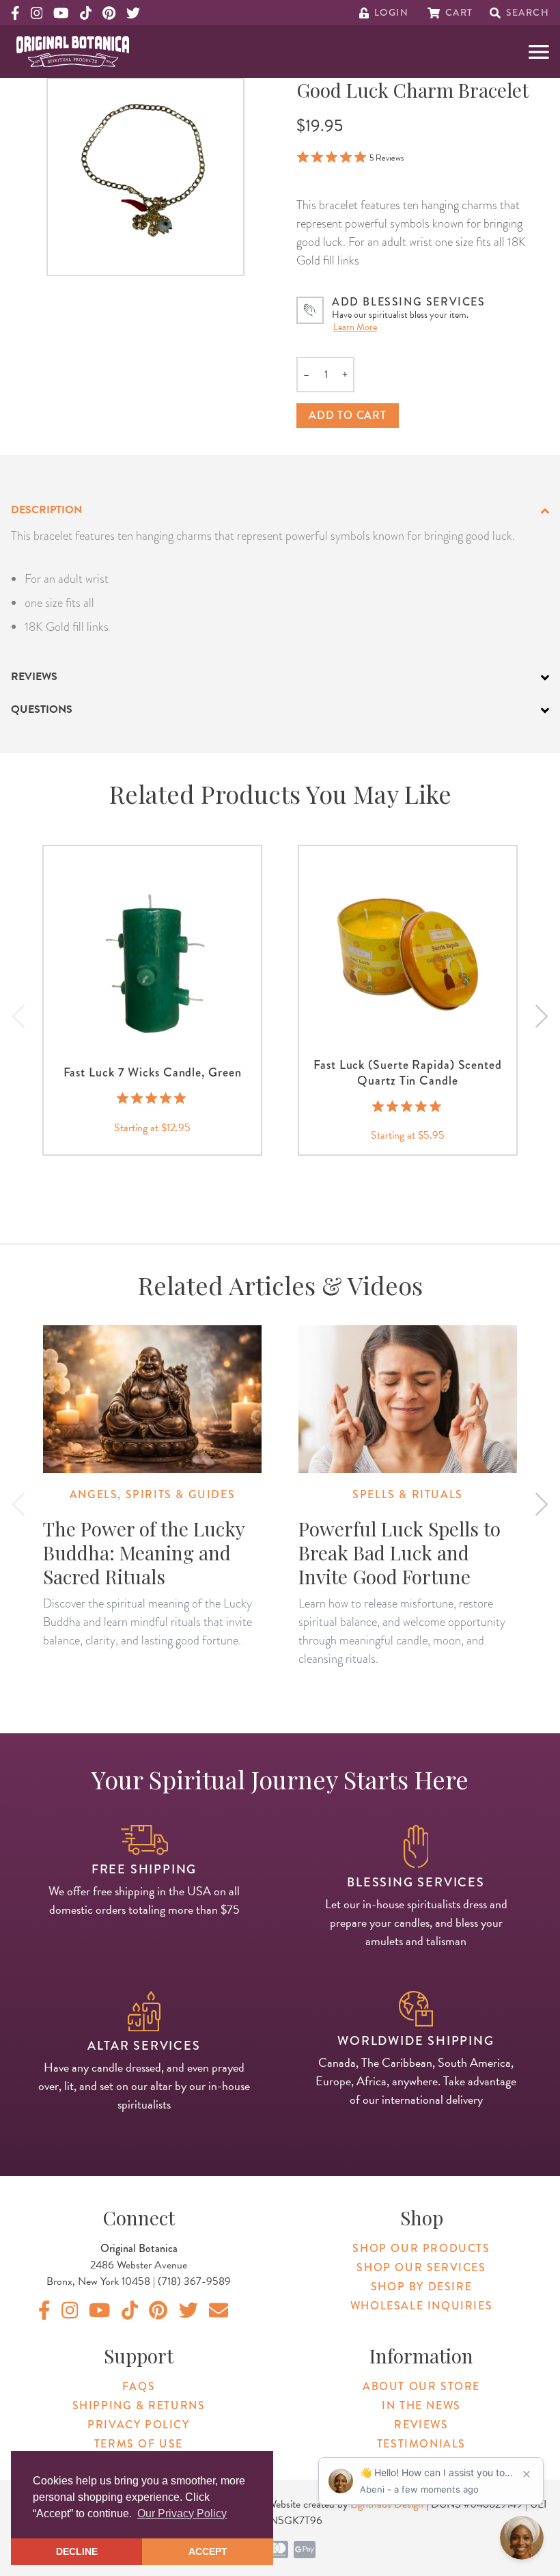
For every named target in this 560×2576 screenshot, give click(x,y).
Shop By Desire (421, 2287)
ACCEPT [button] (208, 2551)
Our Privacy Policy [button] (182, 2513)
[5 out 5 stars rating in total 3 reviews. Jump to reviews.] (153, 1098)
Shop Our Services (421, 2267)
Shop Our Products (421, 2248)
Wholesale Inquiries (421, 2306)
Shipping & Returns (139, 2405)
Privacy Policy (138, 2425)
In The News (421, 2405)
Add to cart (348, 415)
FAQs (139, 2386)
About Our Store (421, 2386)
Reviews (421, 2425)
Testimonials (421, 2444)
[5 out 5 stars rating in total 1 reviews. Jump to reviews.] (408, 1106)
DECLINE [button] (77, 2551)
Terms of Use (139, 2444)
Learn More (355, 327)
